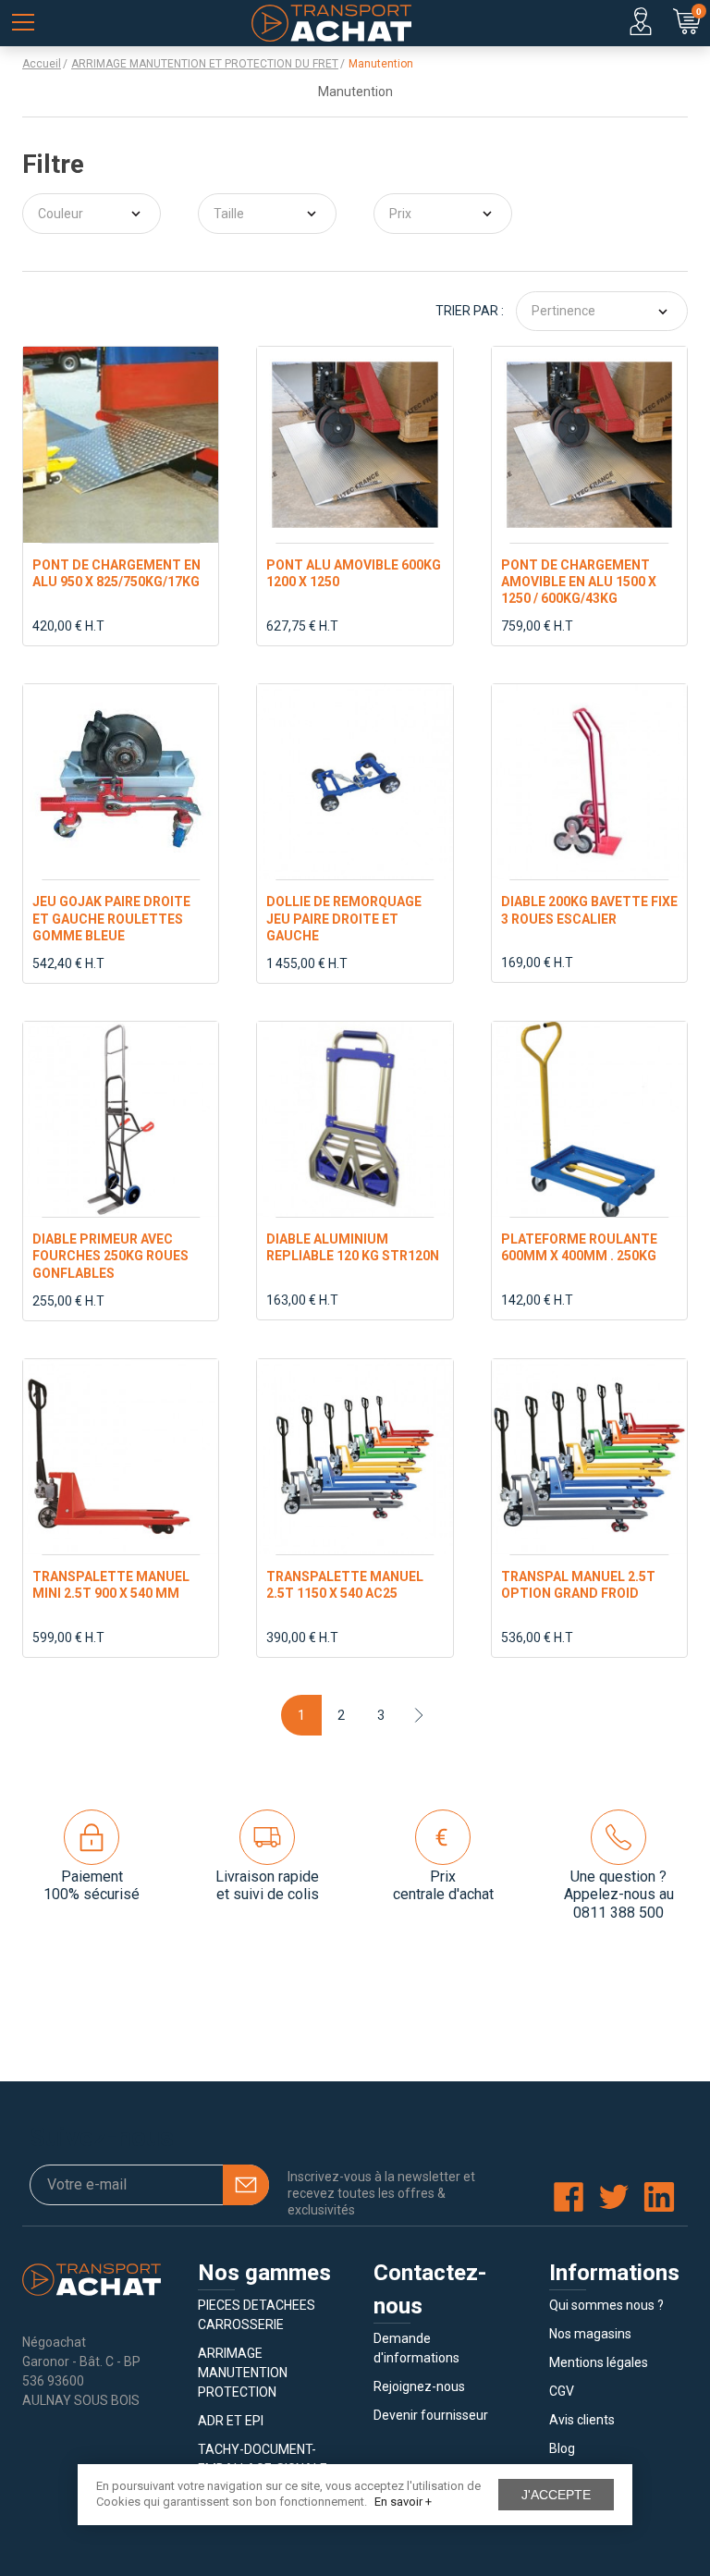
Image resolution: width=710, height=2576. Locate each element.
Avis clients (582, 2420)
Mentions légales (599, 2362)
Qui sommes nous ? (606, 2305)
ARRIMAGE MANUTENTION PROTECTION (243, 2373)
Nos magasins (590, 2334)
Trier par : (470, 311)
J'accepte (556, 2495)
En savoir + (403, 2502)
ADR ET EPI (231, 2421)
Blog (562, 2448)
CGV (562, 2391)
